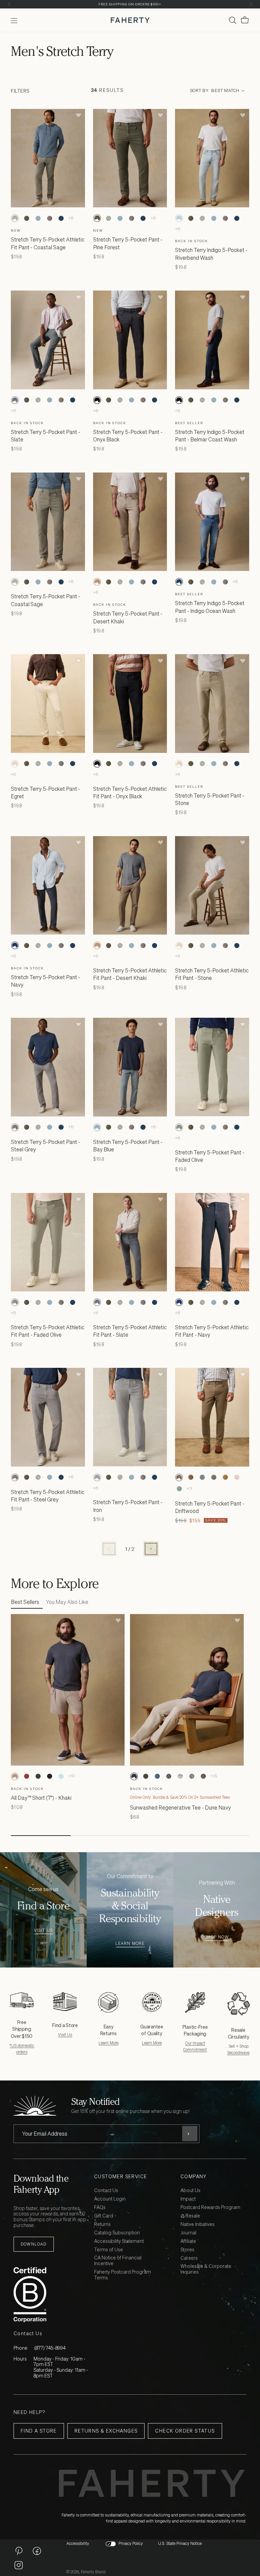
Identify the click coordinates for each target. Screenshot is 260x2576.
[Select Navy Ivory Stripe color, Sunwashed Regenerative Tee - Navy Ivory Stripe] (169, 1776)
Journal (188, 2233)
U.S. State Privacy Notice (180, 2544)
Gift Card (104, 2216)
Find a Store (39, 2431)
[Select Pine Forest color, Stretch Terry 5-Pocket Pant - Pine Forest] (26, 218)
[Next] (251, 4)
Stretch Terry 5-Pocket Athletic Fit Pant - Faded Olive (48, 1331)
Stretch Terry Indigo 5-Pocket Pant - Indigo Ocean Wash (210, 607)
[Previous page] (109, 1549)
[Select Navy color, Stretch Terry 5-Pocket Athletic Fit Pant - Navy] (179, 1302)
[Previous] (9, 4)
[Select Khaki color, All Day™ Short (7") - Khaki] (15, 1776)
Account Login (110, 2199)
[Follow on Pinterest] (19, 2551)
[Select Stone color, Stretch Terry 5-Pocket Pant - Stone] (179, 764)
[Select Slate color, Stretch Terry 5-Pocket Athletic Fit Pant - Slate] (97, 1302)
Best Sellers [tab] (25, 1602)
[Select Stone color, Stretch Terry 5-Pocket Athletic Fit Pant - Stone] (179, 945)
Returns (102, 2224)
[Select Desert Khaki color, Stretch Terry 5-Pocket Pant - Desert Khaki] (97, 582)
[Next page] (151, 1549)
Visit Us (44, 1930)
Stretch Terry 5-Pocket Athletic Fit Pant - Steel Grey (48, 1496)
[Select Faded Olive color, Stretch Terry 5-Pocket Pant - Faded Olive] (179, 1127)
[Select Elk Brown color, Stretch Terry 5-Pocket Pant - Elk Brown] (225, 1477)
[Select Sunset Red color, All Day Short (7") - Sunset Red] (26, 1776)
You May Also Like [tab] (67, 1602)
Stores (187, 2250)
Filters (20, 91)
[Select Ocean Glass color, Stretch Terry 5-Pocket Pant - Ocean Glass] (179, 1489)
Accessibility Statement (119, 2241)
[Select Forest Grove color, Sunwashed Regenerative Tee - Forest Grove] (146, 1776)
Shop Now (217, 1937)
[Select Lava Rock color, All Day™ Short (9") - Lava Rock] (49, 1776)
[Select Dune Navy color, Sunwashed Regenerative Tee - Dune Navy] (134, 1776)
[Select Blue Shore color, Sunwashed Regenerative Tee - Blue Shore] (157, 1776)
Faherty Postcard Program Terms (123, 2275)
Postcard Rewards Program (210, 2207)
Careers (189, 2258)
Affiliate (188, 2241)
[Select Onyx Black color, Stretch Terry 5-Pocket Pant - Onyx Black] (97, 400)
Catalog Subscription (117, 2233)
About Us (190, 2191)
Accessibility (78, 2544)
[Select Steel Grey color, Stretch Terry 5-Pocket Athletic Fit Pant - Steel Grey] (49, 218)
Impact (188, 2199)
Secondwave (238, 2053)
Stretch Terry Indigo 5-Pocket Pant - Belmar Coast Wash (210, 436)
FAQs (100, 2207)
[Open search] (233, 20)
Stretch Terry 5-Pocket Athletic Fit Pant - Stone (212, 974)
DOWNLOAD (34, 2244)
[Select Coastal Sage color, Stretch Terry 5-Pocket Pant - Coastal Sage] (15, 582)
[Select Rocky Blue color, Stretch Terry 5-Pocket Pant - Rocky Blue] (202, 1477)
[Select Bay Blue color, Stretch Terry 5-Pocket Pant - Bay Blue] (38, 218)
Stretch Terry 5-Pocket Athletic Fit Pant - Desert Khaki (130, 974)
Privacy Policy (131, 2544)
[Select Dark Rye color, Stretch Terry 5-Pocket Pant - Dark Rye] (191, 1477)
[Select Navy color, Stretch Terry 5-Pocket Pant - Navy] (15, 945)
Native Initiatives (198, 2224)
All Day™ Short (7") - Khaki (41, 1798)
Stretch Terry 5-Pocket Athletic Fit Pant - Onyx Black (130, 792)
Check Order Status (185, 2431)
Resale (192, 2216)
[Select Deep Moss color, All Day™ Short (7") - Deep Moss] (38, 1776)
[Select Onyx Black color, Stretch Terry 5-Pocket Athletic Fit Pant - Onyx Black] (97, 764)
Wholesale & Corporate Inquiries (206, 2269)
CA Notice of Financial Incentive (118, 2261)
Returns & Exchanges (106, 2431)
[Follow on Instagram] (19, 2565)
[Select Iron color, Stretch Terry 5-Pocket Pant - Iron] (97, 1477)
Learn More (130, 1944)
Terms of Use (109, 2250)
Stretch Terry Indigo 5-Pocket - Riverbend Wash (211, 254)
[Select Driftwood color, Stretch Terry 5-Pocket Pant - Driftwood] (179, 1477)
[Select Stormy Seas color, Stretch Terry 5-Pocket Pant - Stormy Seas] (214, 1477)
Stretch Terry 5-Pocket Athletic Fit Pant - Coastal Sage (48, 243)
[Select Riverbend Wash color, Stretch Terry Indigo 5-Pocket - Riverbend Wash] (179, 218)
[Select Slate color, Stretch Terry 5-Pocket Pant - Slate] (15, 400)
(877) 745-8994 (50, 2348)
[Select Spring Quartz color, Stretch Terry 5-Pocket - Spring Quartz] (237, 1477)
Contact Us (106, 2191)
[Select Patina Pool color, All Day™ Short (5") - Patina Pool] (61, 1776)
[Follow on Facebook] (37, 2551)
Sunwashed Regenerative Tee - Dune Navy (180, 1808)
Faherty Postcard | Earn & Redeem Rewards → (130, 4)
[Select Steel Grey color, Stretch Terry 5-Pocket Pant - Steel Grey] (15, 1127)
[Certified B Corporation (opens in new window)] (52, 2295)
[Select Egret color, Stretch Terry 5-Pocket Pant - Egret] (15, 764)
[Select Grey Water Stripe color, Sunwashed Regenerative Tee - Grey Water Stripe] (180, 1776)
